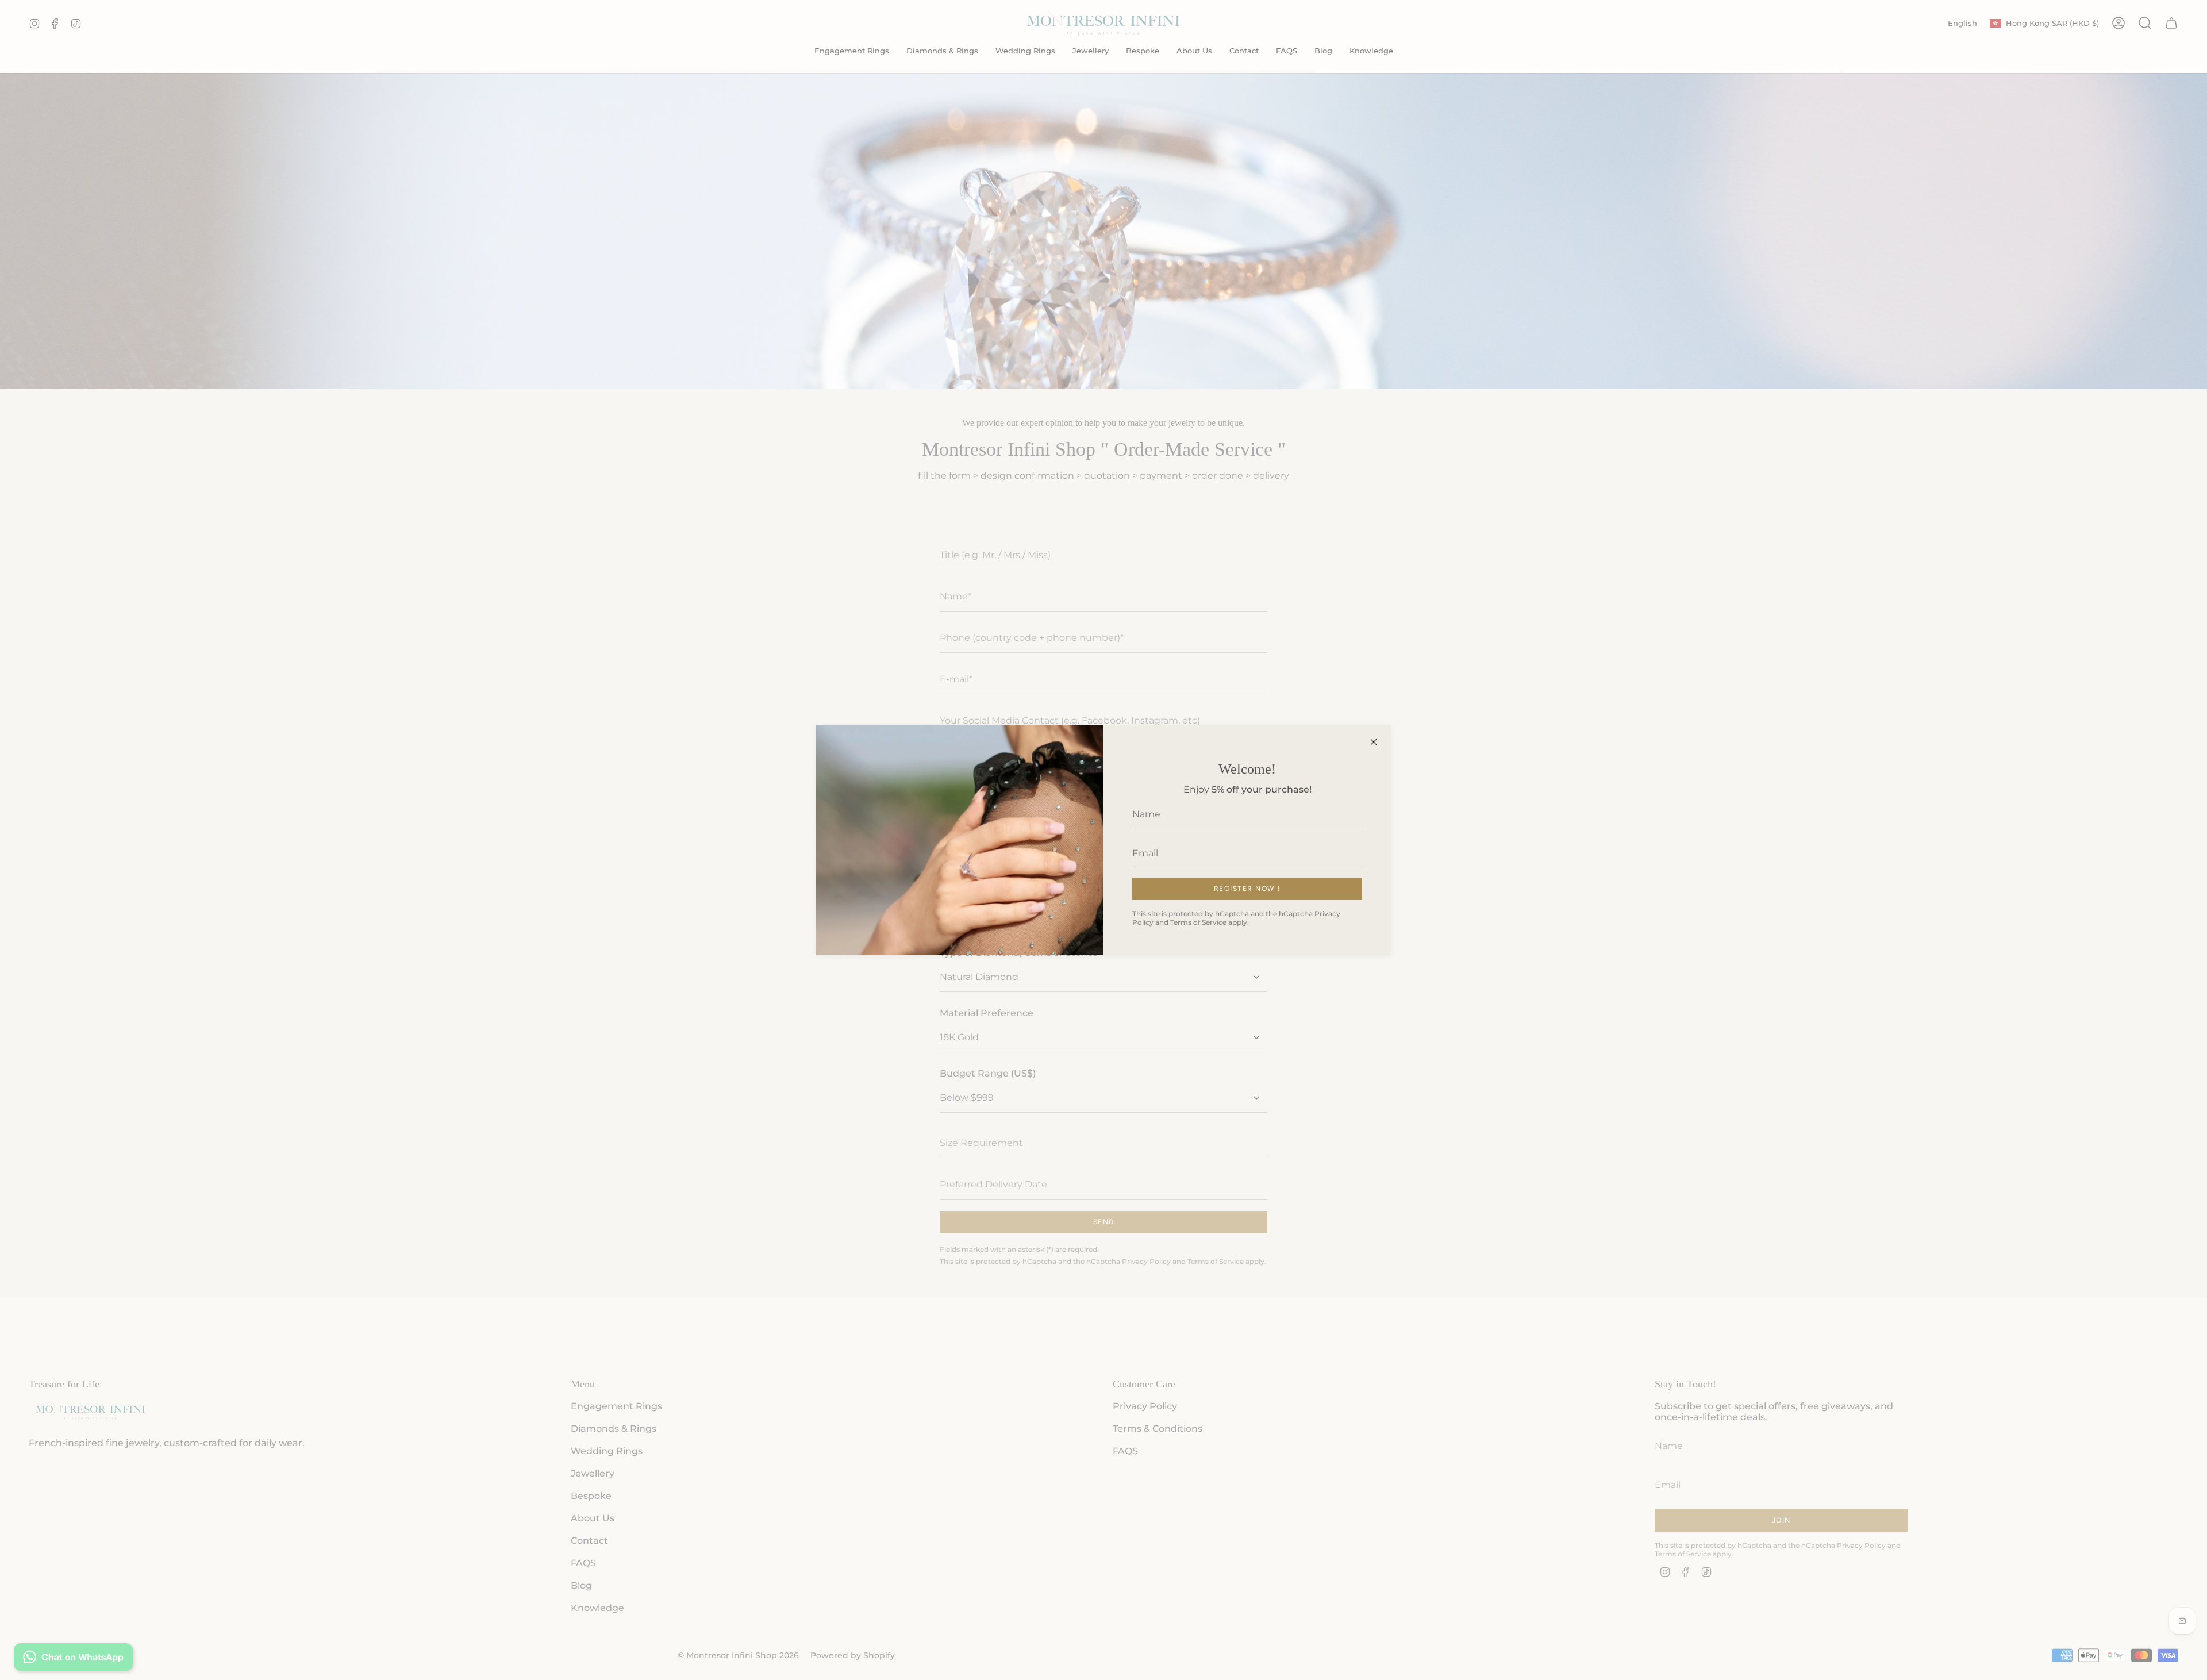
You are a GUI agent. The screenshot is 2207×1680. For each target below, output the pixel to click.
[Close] (1374, 742)
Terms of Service (1198, 922)
